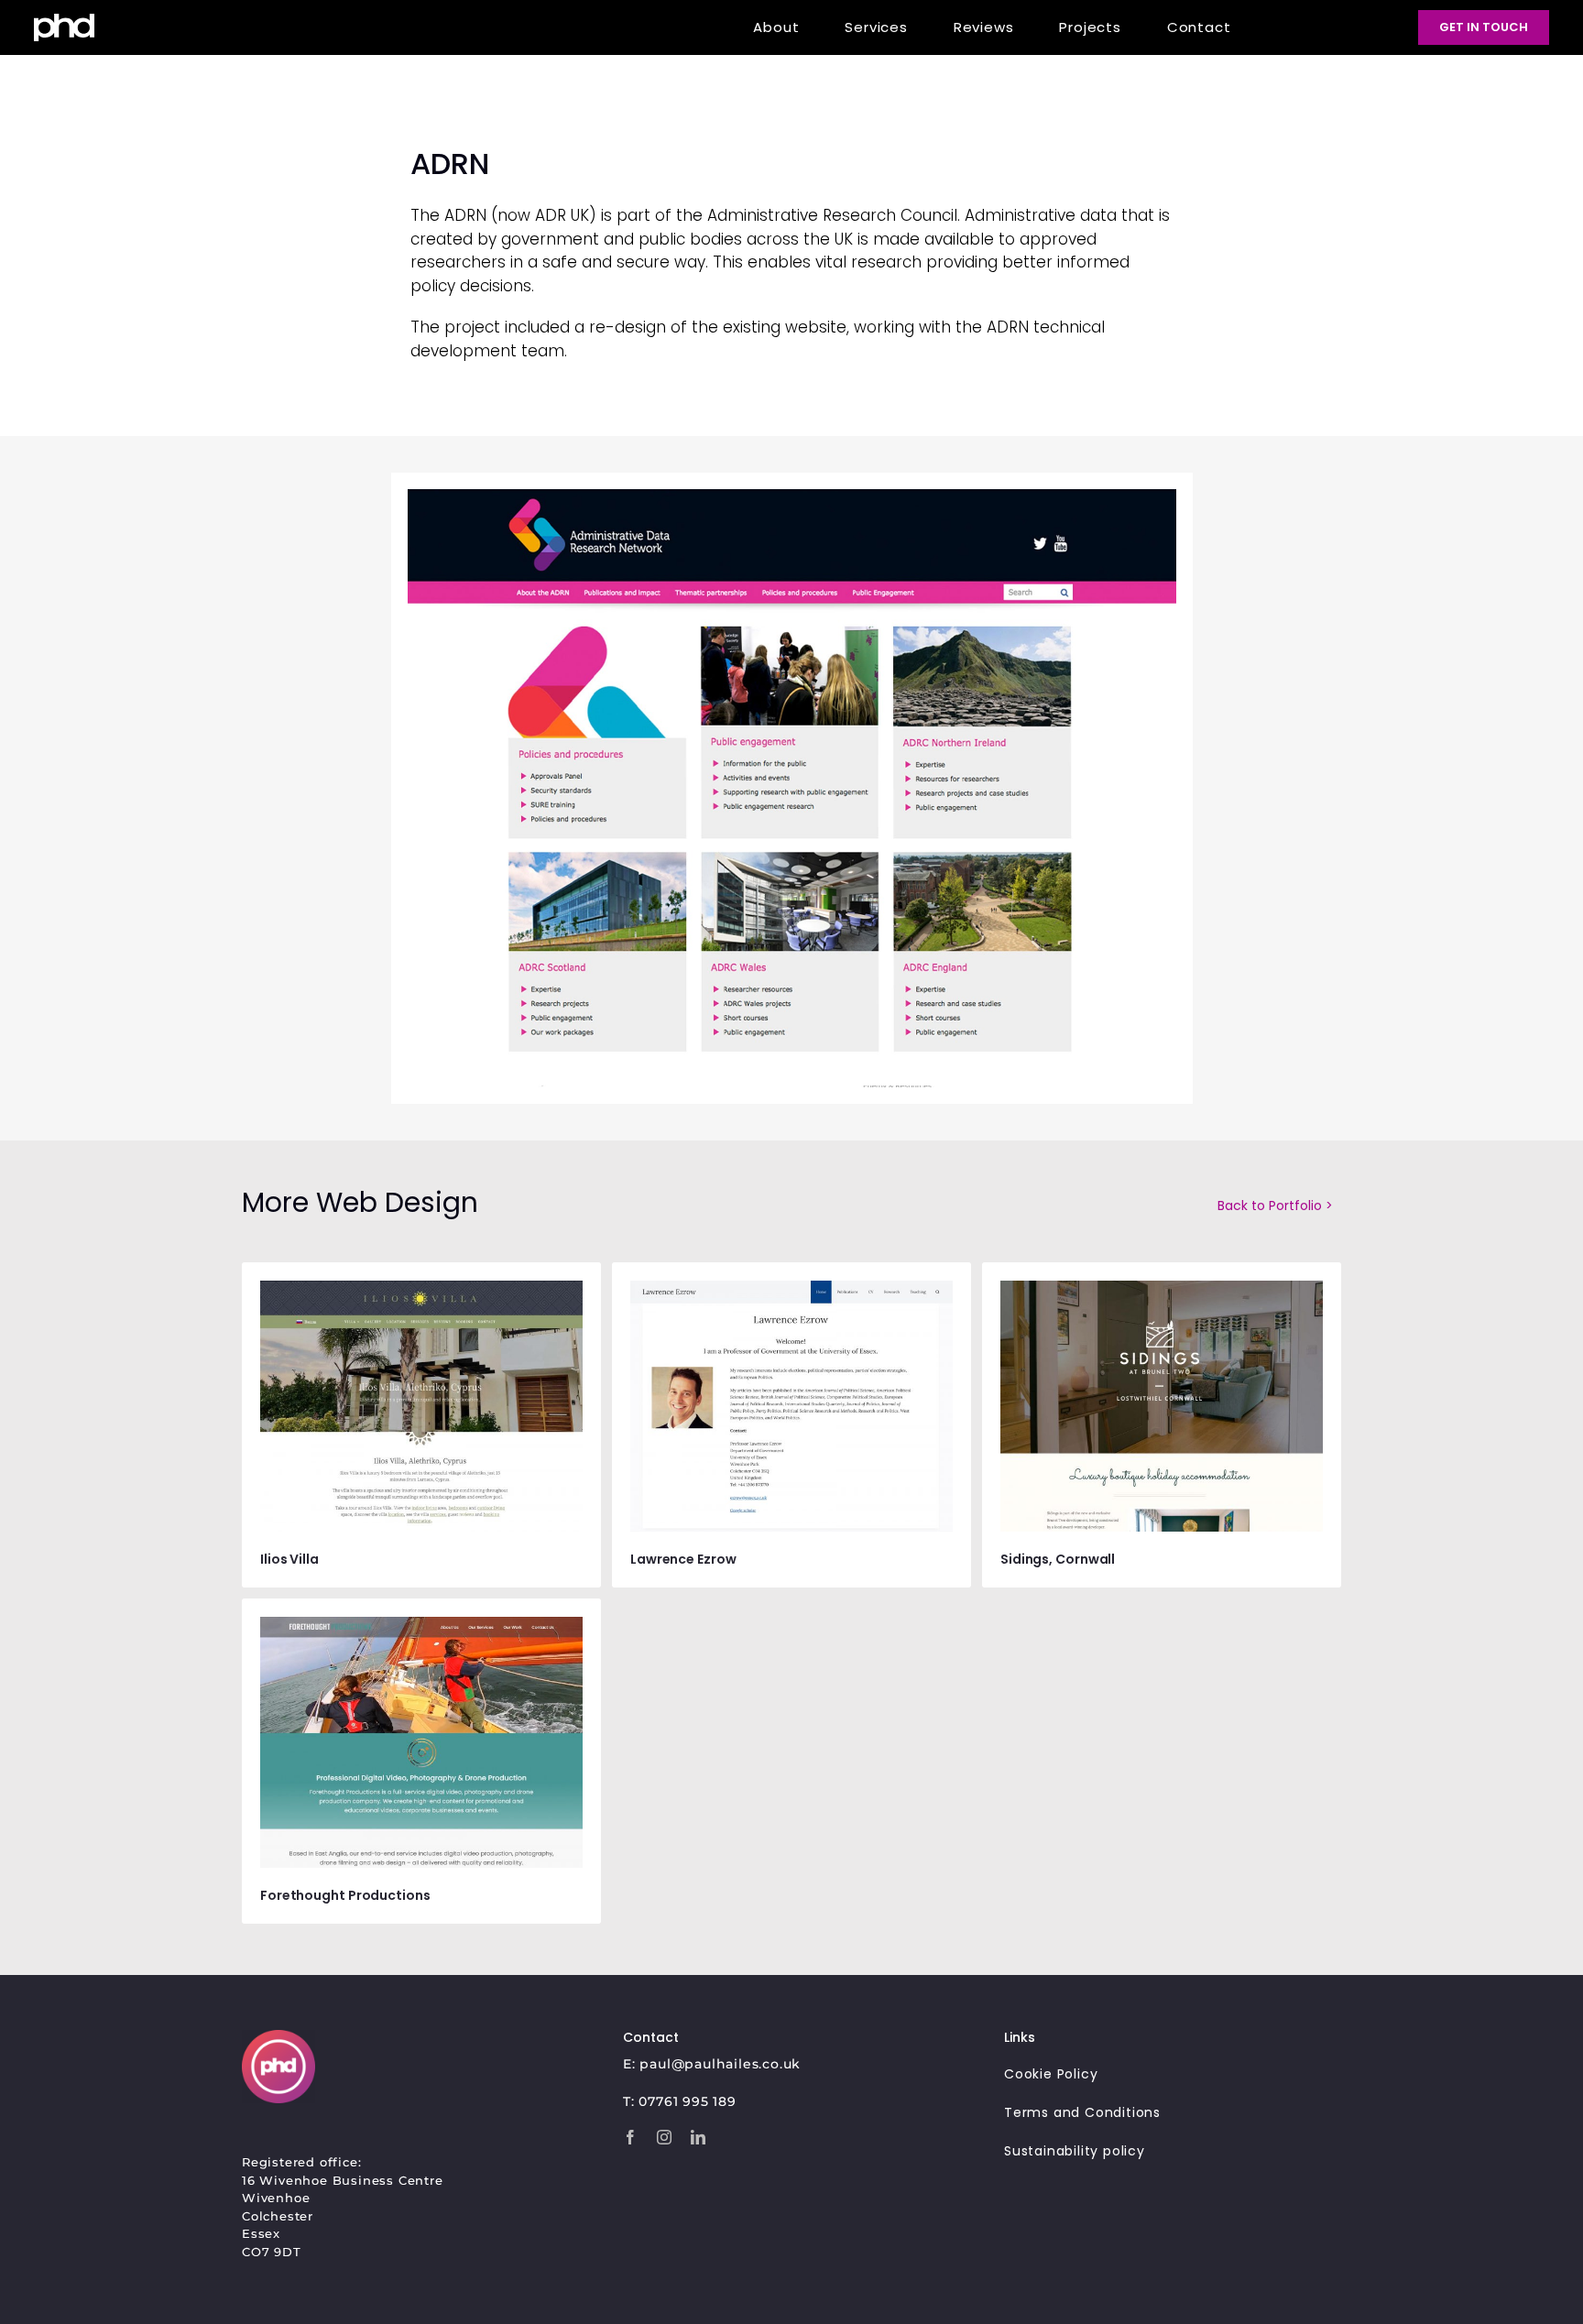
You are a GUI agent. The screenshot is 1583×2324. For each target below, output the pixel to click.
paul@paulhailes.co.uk (720, 2064)
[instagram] (665, 2137)
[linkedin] (699, 2137)
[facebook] (631, 2137)
